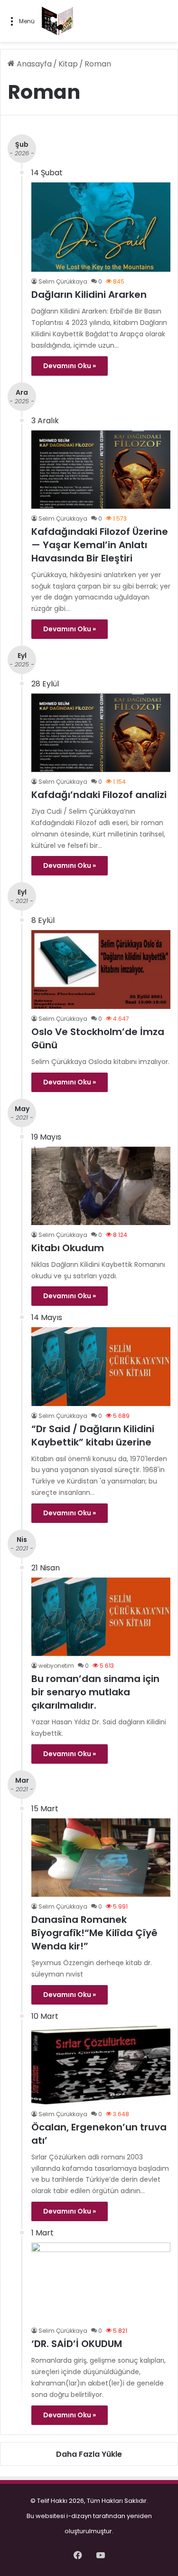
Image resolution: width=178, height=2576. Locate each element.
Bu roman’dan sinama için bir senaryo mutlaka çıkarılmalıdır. (95, 1692)
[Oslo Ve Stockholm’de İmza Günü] (101, 969)
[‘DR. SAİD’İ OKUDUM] (101, 2282)
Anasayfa (33, 64)
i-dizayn (79, 2516)
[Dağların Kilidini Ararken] (101, 227)
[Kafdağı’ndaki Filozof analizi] (101, 733)
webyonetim (56, 1666)
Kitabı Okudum (68, 1248)
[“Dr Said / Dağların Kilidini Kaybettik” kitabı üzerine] (101, 1366)
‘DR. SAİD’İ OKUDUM (77, 2344)
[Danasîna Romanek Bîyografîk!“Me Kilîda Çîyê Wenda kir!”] (101, 1858)
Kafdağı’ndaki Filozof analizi (99, 795)
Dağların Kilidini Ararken (89, 295)
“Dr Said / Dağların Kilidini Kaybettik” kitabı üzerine (93, 1435)
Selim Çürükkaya (63, 281)
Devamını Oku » (70, 366)
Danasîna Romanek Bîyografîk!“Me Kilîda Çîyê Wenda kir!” (94, 1933)
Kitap (68, 64)
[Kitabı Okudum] (101, 1186)
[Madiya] (57, 21)
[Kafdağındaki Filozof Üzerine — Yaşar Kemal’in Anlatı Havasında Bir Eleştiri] (101, 470)
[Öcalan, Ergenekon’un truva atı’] (101, 2065)
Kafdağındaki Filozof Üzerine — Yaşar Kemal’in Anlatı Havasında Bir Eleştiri (100, 545)
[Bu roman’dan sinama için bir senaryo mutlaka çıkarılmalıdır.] (101, 1617)
